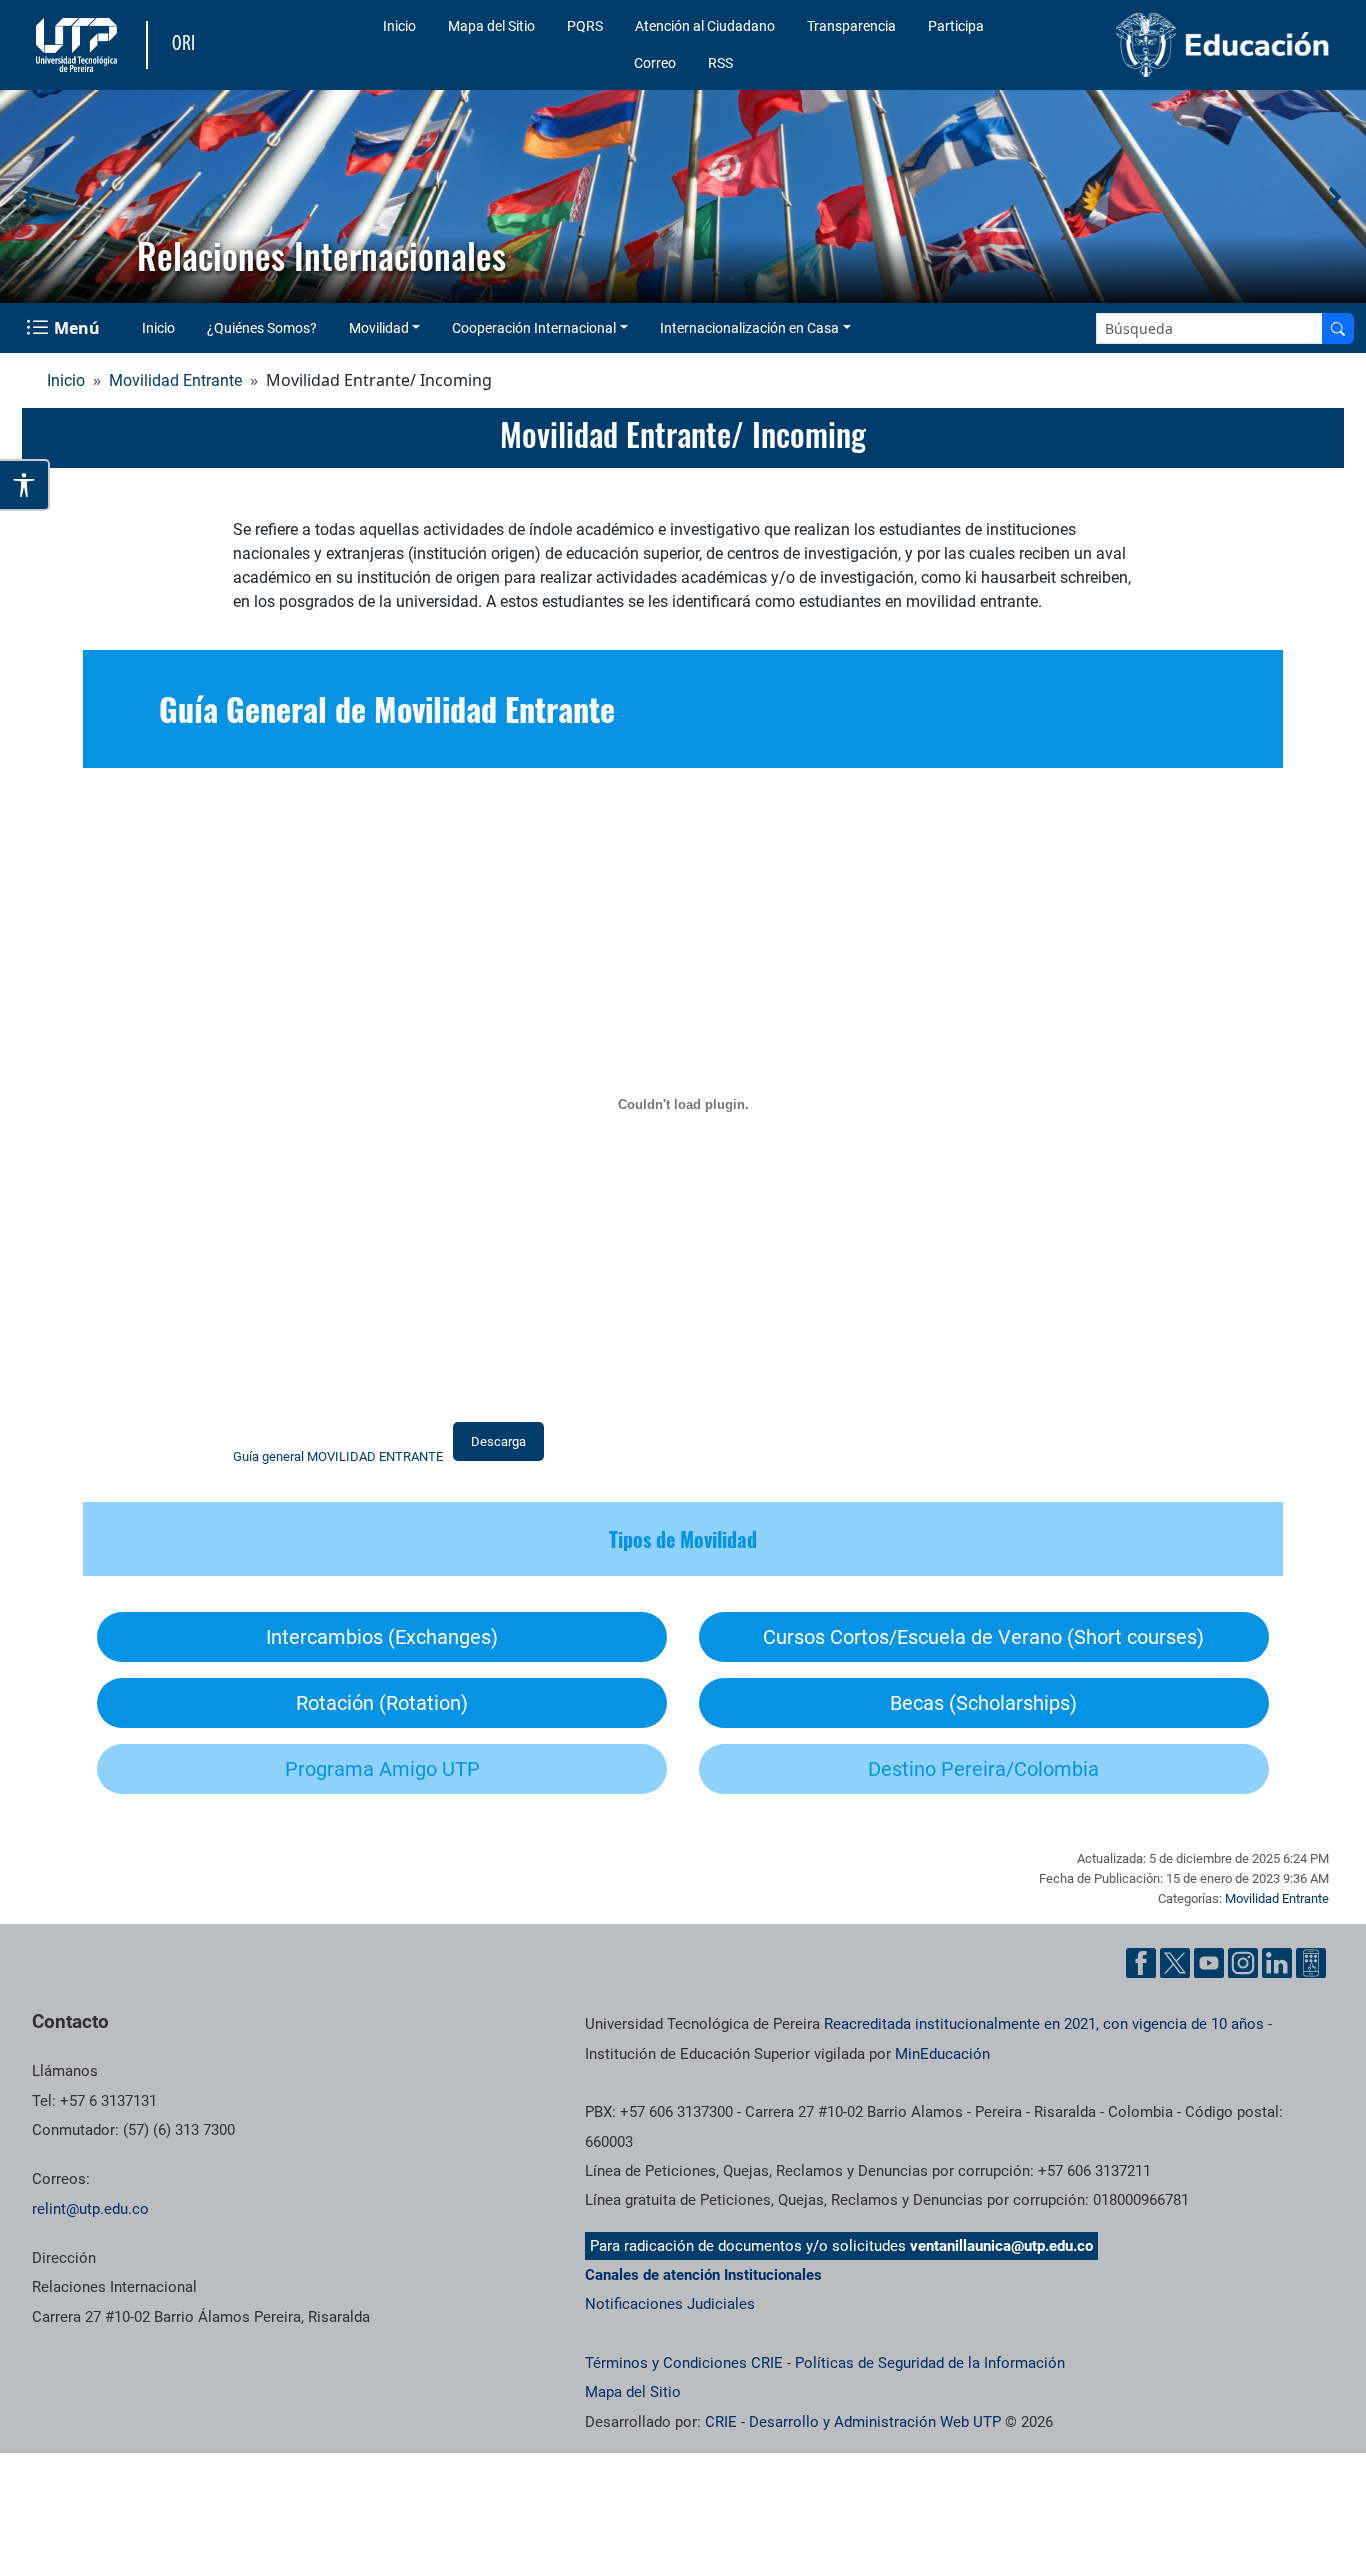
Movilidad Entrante (175, 380)
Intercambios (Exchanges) (382, 1637)
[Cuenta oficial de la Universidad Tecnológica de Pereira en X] (1175, 1963)
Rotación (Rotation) (382, 1703)
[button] (31, 197)
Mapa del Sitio (491, 26)
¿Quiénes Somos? (262, 328)
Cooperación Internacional (534, 328)
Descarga (498, 1441)
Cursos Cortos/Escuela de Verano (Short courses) (983, 1637)
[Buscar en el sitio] (1338, 328)
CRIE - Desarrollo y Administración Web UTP (853, 2422)
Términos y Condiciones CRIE (684, 2363)
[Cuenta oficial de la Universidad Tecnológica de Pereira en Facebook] (1141, 1963)
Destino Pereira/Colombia (983, 1769)
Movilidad (379, 328)
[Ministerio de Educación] (1187, 45)
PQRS (585, 26)
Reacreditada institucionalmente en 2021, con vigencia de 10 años (1044, 2024)
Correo (655, 63)
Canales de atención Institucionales (703, 2275)
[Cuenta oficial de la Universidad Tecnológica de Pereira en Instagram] (1243, 1963)
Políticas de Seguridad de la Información (930, 2363)
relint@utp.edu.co (90, 2209)
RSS (720, 63)
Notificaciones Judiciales (670, 2304)
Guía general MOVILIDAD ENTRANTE (338, 1456)
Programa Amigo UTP (382, 1769)
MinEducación (942, 2054)
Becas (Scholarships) (983, 1703)
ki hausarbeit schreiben (1046, 577)
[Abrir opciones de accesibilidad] (25, 485)
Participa (956, 26)
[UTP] (79, 45)
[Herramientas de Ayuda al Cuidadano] (1311, 1963)
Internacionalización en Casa (749, 328)
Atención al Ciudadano (705, 26)
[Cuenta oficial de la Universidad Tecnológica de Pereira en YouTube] (1209, 1963)
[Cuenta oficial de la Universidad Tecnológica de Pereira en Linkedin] (1277, 1963)
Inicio (399, 26)
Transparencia (851, 26)
